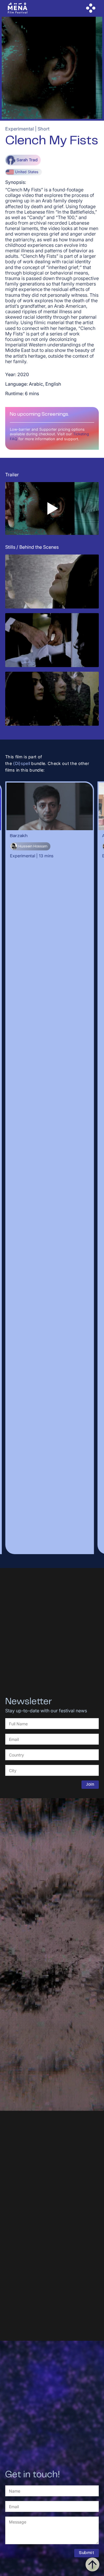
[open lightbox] (52, 582)
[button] (91, 8)
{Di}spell (22, 763)
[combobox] (52, 1755)
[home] (18, 8)
